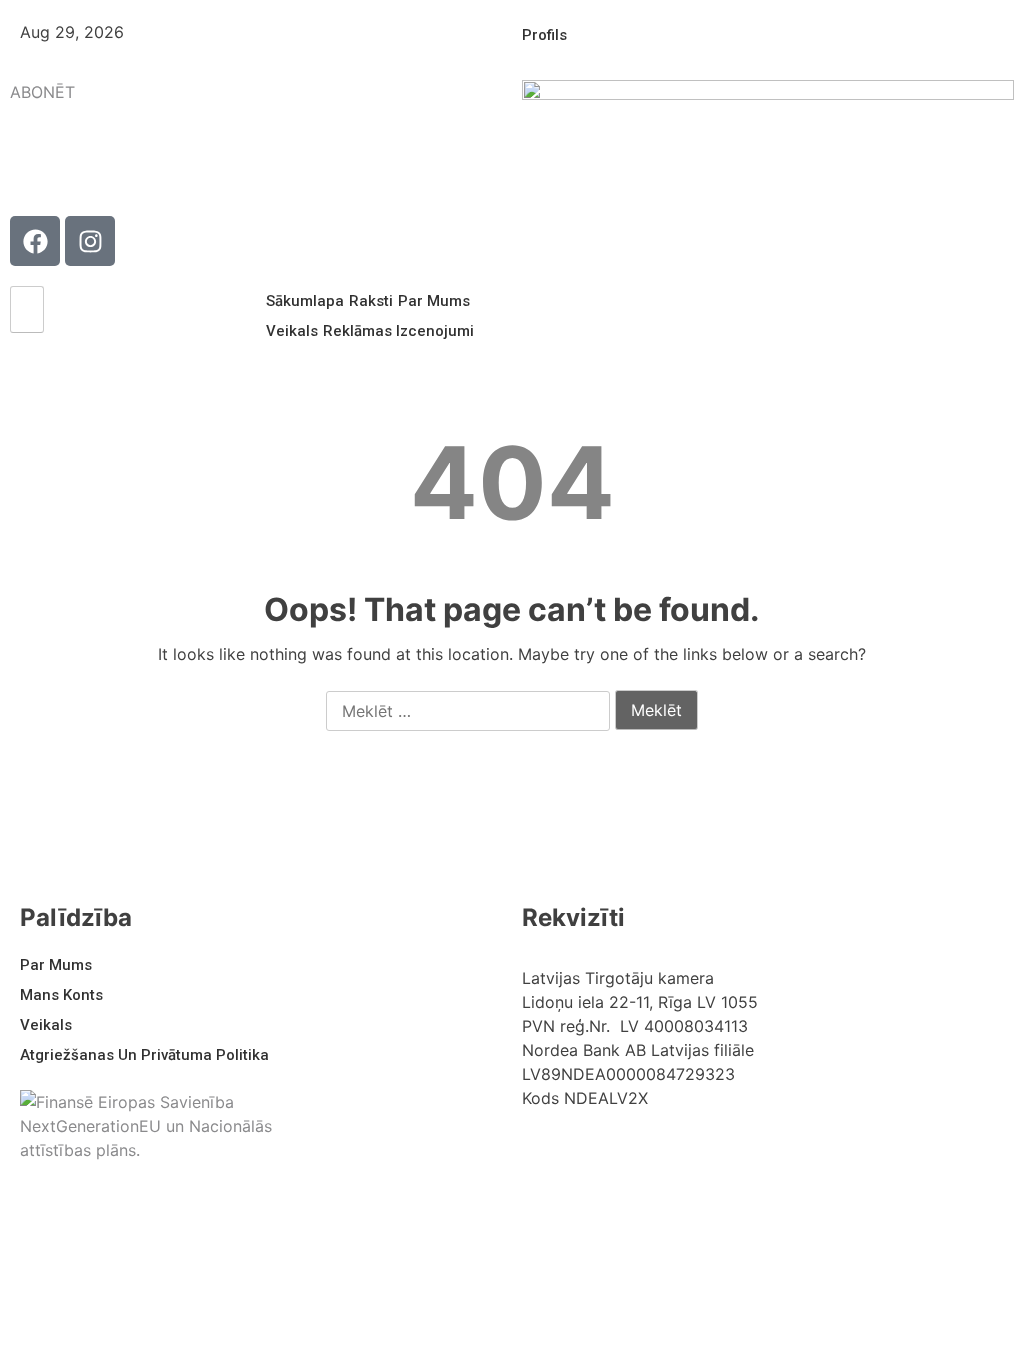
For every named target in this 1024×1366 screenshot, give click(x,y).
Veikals (292, 331)
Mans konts (61, 995)
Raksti (371, 301)
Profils (544, 35)
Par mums (434, 301)
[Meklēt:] (468, 712)
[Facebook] (35, 241)
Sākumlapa (305, 301)
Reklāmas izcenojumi (398, 331)
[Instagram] (90, 241)
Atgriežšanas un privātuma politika (144, 1055)
